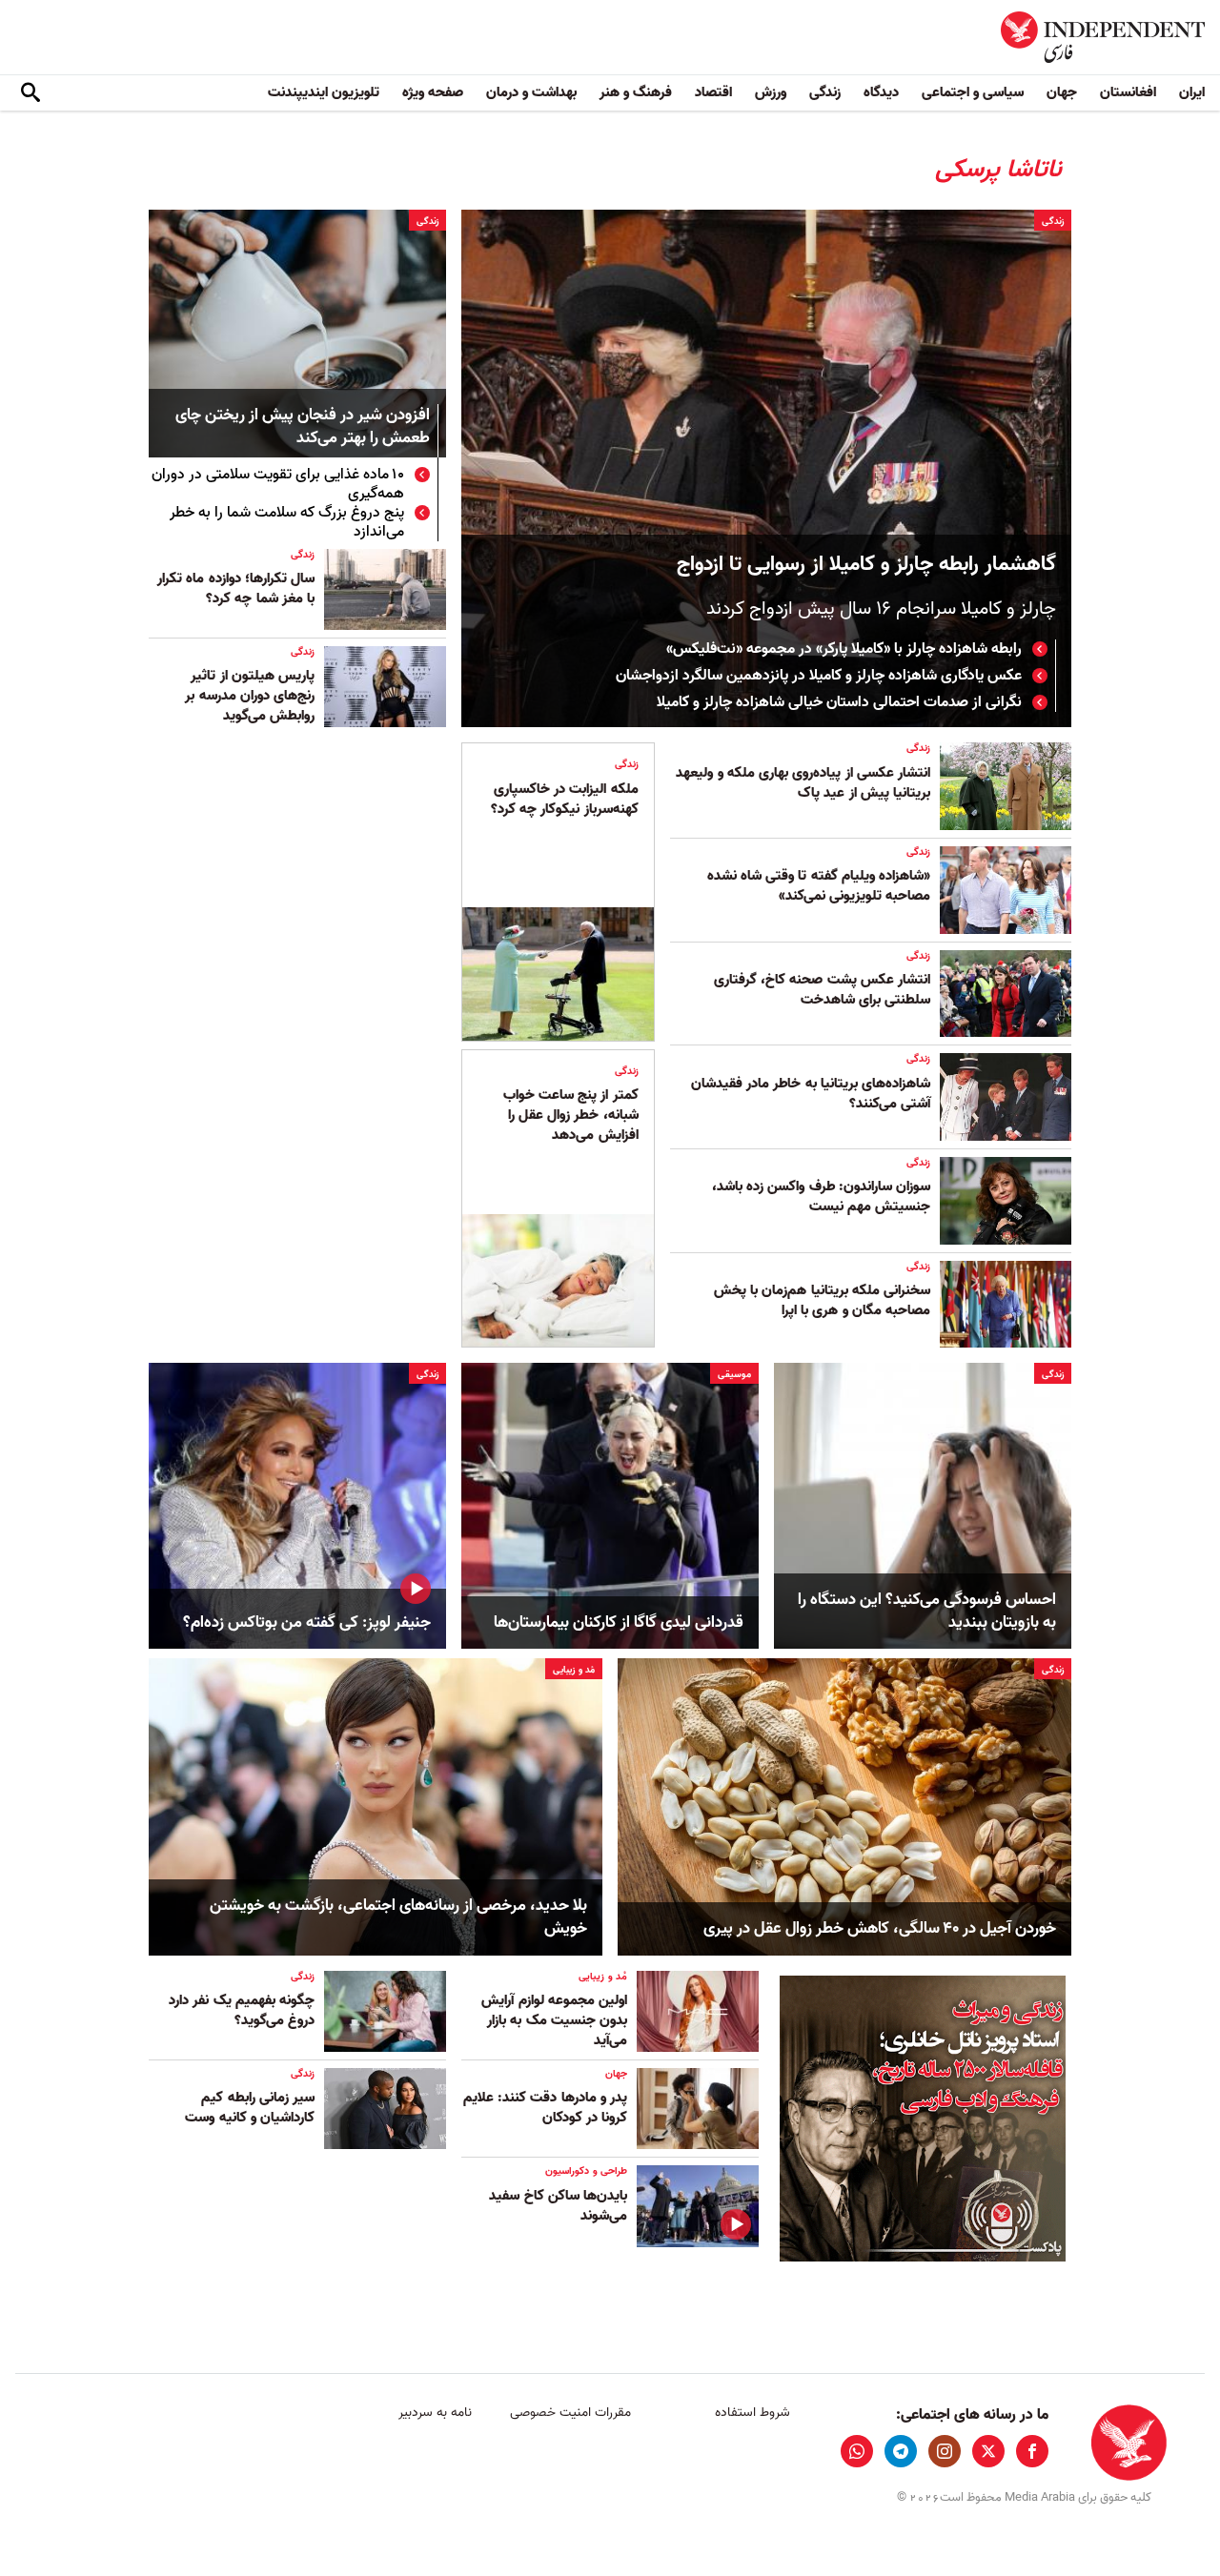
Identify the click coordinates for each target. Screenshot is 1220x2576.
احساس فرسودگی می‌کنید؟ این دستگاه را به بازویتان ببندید (927, 1612)
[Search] (30, 93)
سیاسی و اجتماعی (973, 92)
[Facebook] (1032, 2451)
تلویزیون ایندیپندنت (324, 92)
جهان (1062, 92)
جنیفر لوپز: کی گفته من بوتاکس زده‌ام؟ (307, 1623)
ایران (1192, 92)
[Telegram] (901, 2451)
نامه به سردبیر (435, 2413)
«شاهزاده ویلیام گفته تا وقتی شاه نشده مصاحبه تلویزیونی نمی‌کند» (819, 886)
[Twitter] (988, 2451)
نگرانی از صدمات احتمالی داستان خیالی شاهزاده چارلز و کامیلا (839, 702)
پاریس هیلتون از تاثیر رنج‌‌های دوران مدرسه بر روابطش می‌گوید (250, 696)
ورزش (771, 92)
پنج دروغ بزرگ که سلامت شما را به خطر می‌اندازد (287, 522)
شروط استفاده (752, 2413)
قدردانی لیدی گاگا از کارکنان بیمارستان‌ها (619, 1623)
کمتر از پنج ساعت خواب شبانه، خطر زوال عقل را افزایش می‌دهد (571, 1115)
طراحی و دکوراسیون (586, 2171)
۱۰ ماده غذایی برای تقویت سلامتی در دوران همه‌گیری (278, 484)
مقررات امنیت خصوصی (570, 2413)
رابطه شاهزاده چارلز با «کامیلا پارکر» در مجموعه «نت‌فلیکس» (844, 649)
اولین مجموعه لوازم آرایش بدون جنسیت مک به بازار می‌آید (554, 2020)
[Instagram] (945, 2451)
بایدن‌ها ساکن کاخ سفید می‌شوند (558, 2206)
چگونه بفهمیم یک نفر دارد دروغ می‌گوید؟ (242, 2010)
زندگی (825, 92)
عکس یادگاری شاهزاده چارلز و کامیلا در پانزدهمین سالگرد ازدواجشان (819, 676)
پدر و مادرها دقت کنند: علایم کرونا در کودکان (545, 2108)
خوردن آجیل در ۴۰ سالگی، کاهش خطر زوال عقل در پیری (880, 1929)
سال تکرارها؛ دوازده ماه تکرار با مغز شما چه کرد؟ (236, 588)
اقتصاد (713, 92)
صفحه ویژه (433, 92)
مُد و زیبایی (574, 1670)
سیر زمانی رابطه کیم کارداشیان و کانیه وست (250, 2108)
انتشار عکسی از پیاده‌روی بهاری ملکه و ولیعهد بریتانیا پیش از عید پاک (803, 783)
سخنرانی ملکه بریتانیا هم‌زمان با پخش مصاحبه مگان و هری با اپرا (822, 1300)
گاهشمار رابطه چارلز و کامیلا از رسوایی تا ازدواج (866, 565)
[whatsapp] (857, 2451)
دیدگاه (881, 92)
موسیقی (734, 1374)
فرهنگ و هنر (636, 92)
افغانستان (1128, 92)
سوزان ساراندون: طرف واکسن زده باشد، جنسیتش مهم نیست (821, 1197)
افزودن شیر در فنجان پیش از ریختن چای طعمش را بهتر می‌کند (303, 427)
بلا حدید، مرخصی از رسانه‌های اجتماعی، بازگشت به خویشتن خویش (398, 1917)
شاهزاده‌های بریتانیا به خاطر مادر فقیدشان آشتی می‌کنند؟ (811, 1094)
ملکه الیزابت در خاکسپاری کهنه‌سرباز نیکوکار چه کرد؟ (565, 799)
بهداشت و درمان (531, 92)
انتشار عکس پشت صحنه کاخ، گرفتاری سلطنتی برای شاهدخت (822, 990)
